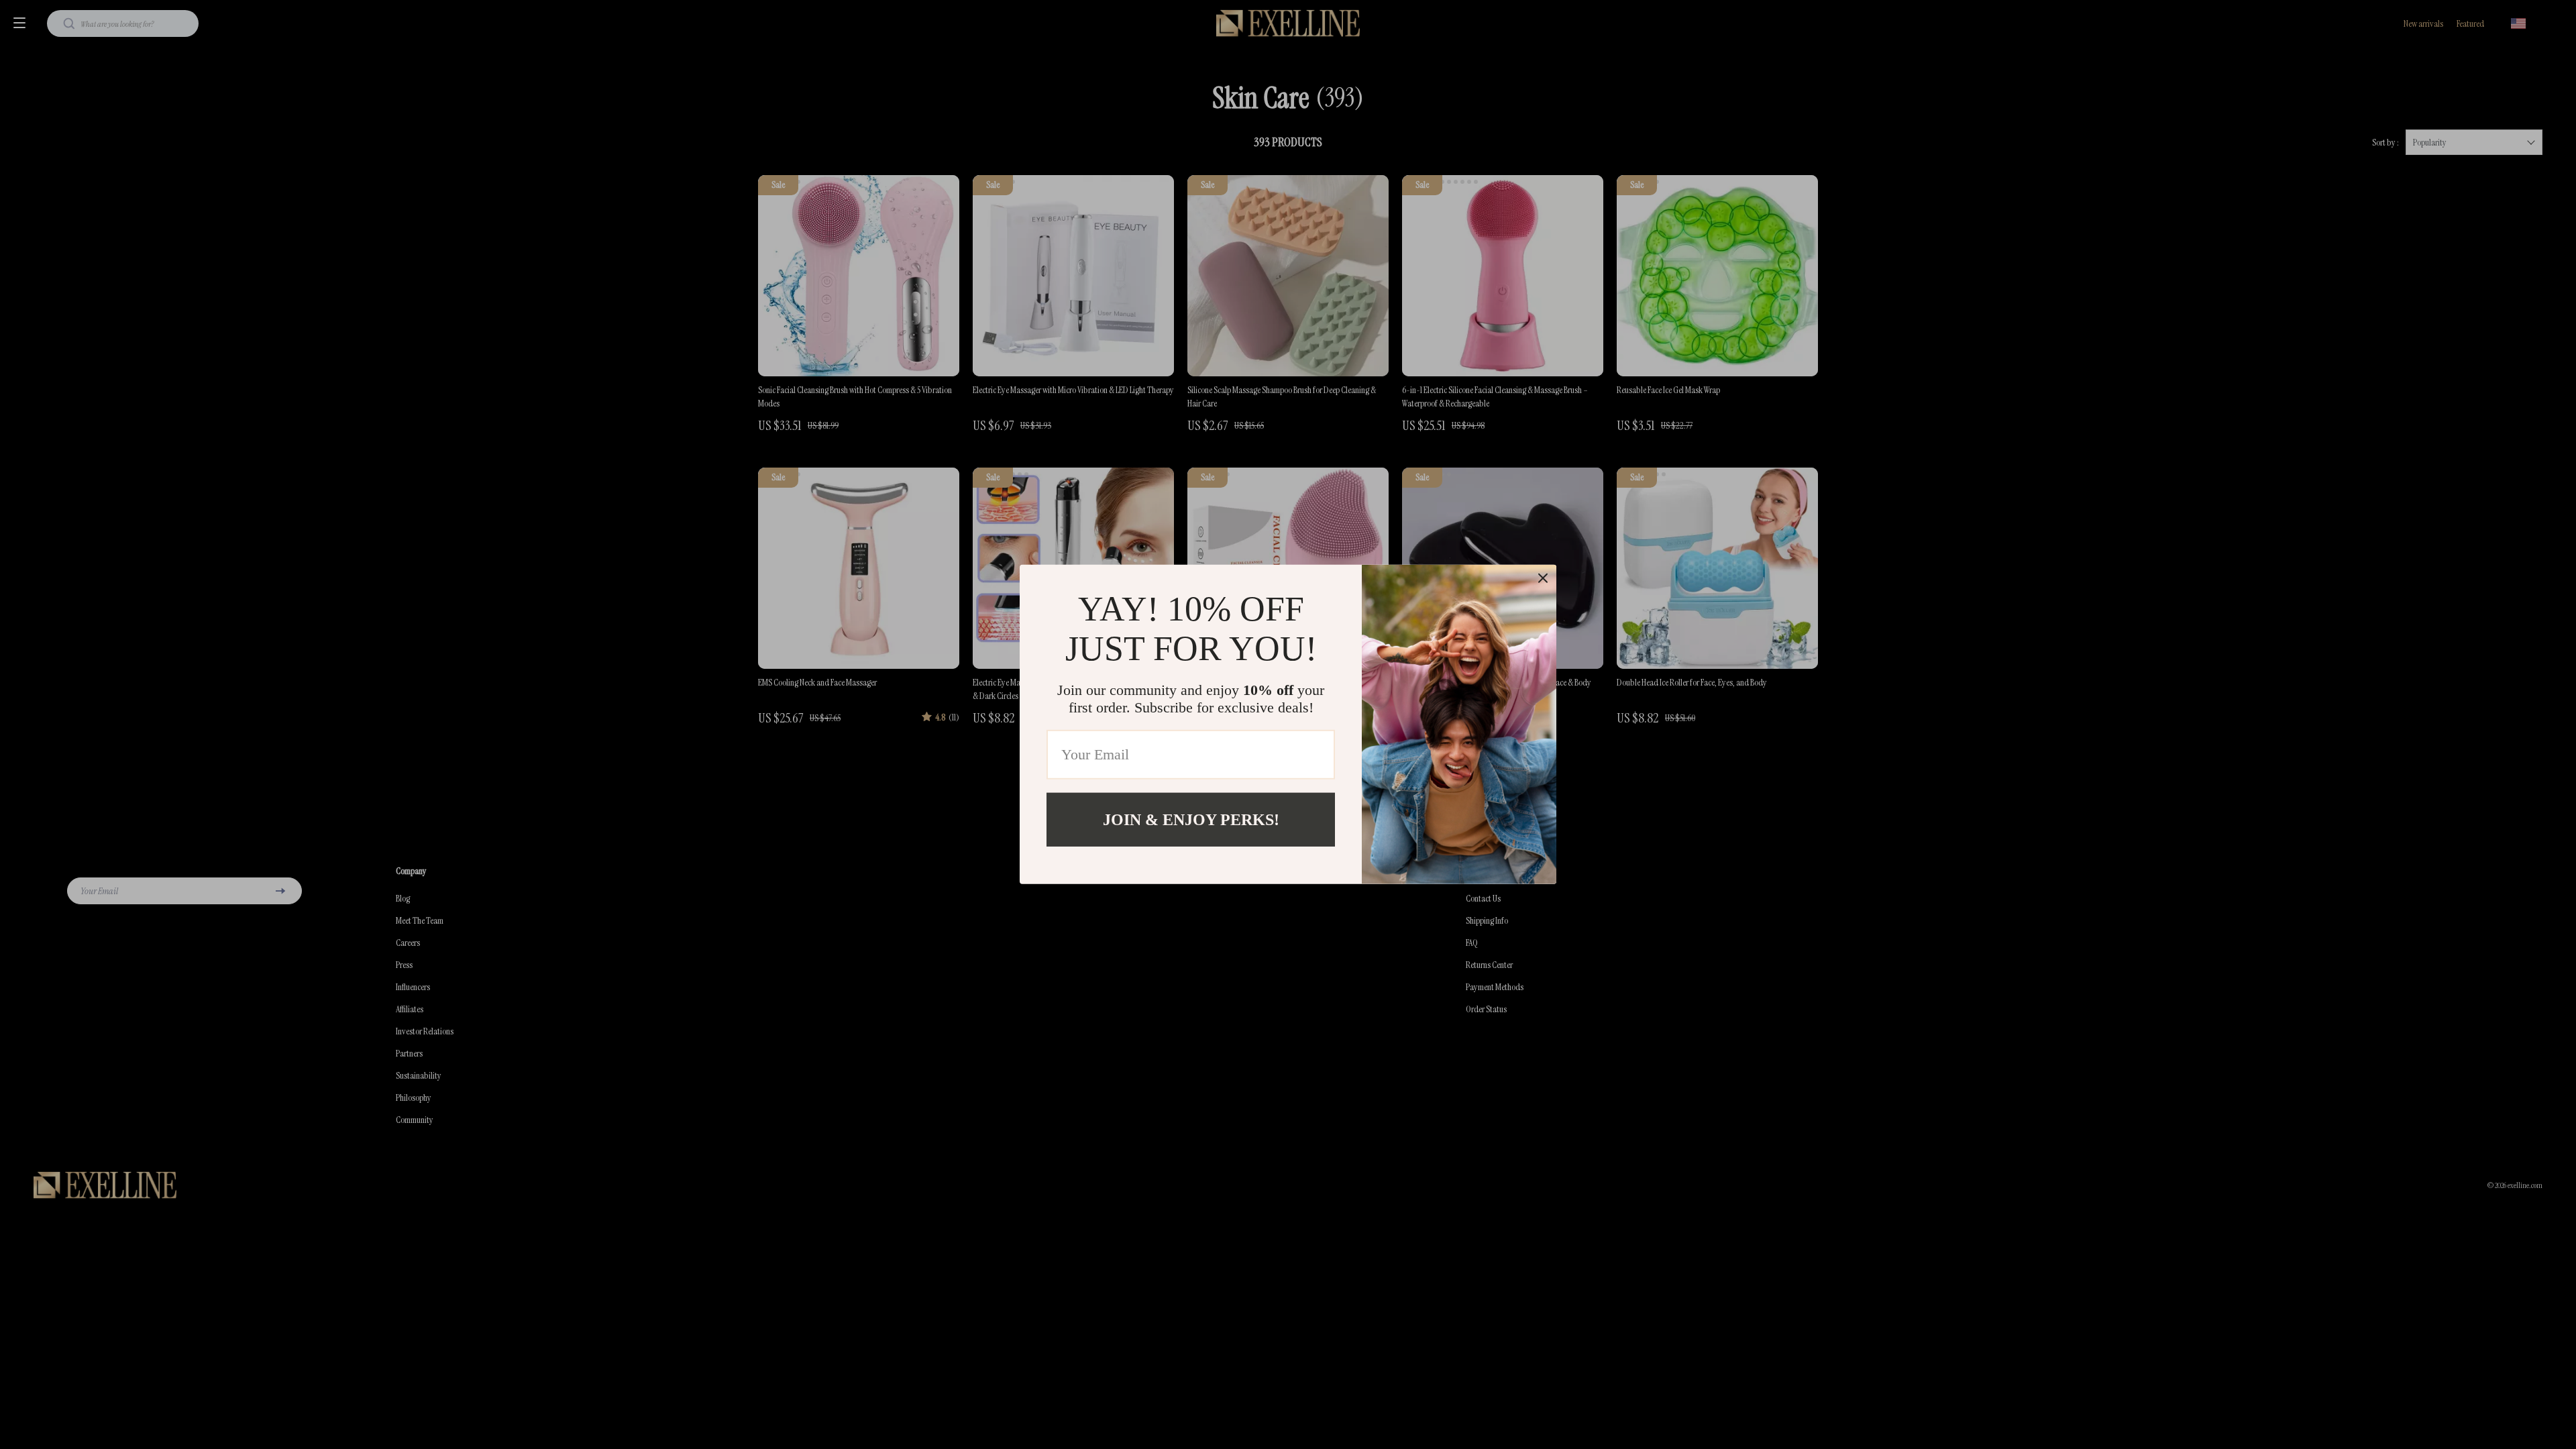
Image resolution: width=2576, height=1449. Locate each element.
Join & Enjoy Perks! (1191, 820)
